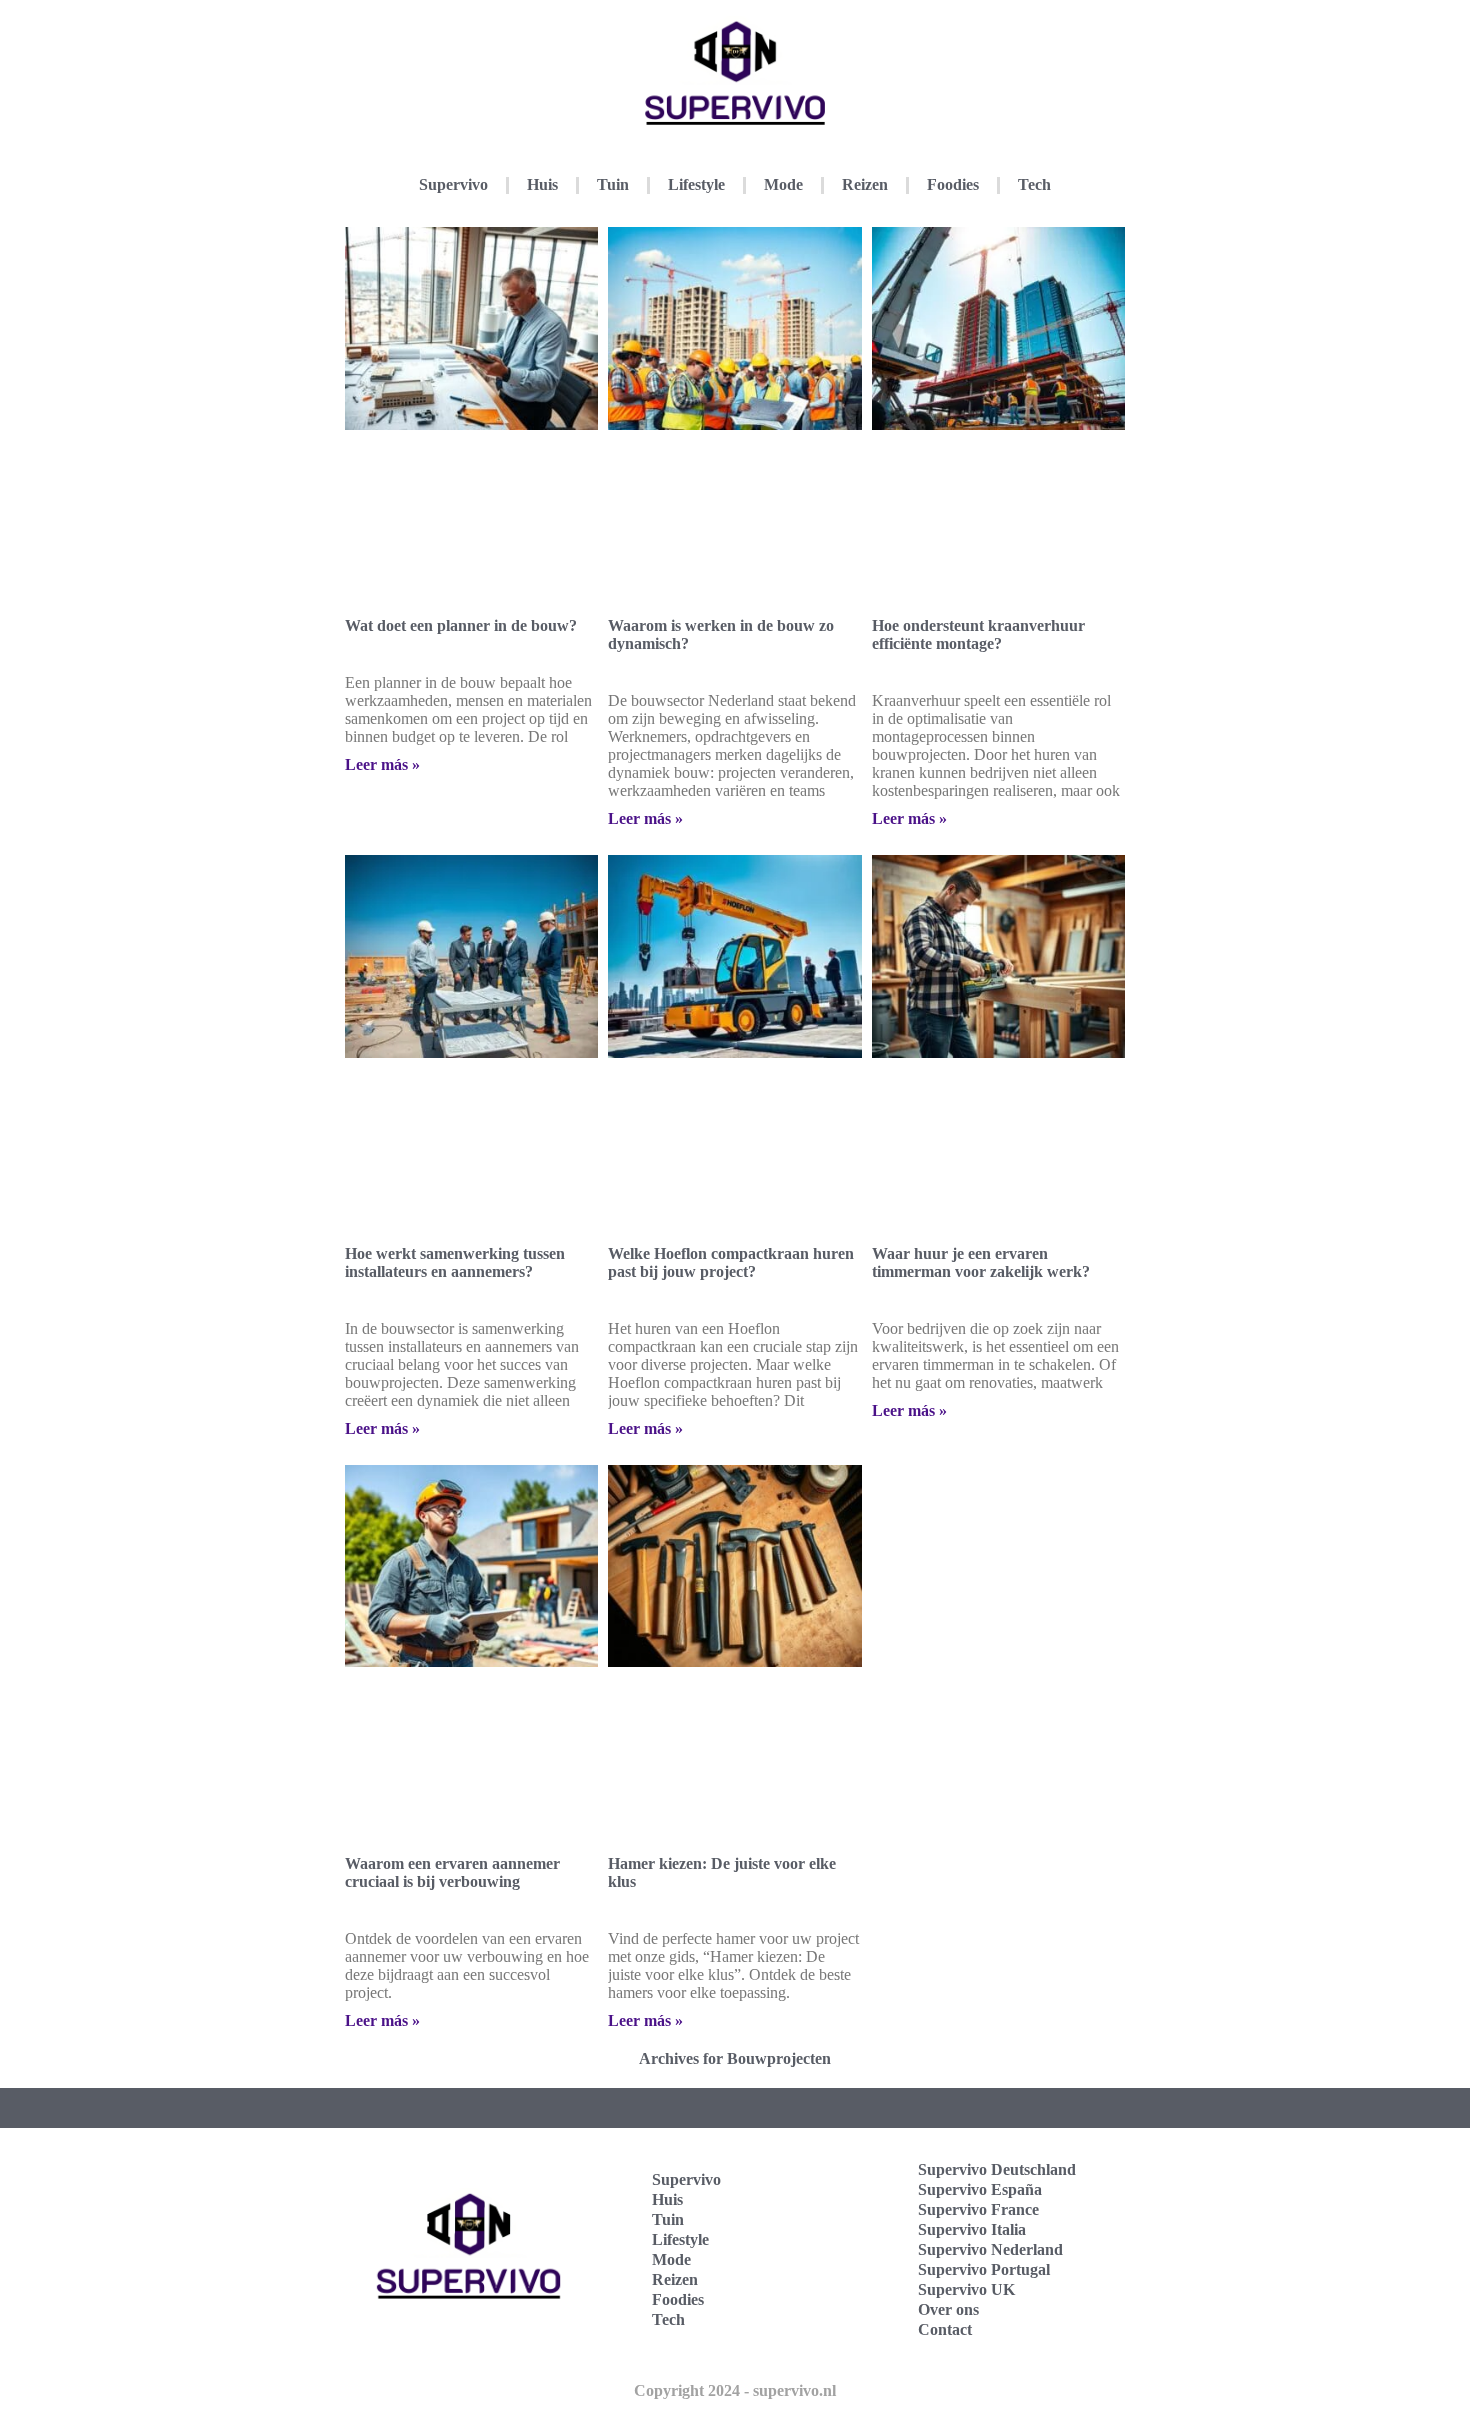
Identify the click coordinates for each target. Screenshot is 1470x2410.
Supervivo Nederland (990, 2249)
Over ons (948, 2309)
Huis (542, 184)
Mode (783, 184)
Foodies (953, 184)
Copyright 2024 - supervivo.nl (735, 2390)
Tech (1034, 184)
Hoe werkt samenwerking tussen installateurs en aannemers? (455, 1262)
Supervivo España (980, 2189)
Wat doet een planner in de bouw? (461, 625)
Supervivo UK (966, 2289)
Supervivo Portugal (984, 2269)
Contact (945, 2329)
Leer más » (382, 764)
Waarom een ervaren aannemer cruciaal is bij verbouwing (452, 1872)
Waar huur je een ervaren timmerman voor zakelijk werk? (981, 1262)
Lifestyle (696, 184)
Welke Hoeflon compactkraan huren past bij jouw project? (731, 1262)
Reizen (865, 184)
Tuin (613, 184)
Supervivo (453, 184)
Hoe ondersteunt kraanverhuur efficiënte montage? (978, 634)
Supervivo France (978, 2209)
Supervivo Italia (972, 2229)
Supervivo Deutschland (997, 2169)
